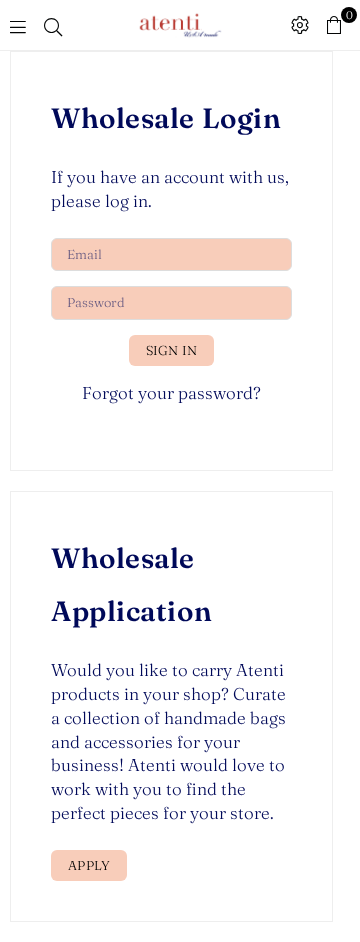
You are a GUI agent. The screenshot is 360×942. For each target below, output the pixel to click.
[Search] (53, 25)
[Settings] (300, 25)
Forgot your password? (171, 392)
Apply (89, 865)
